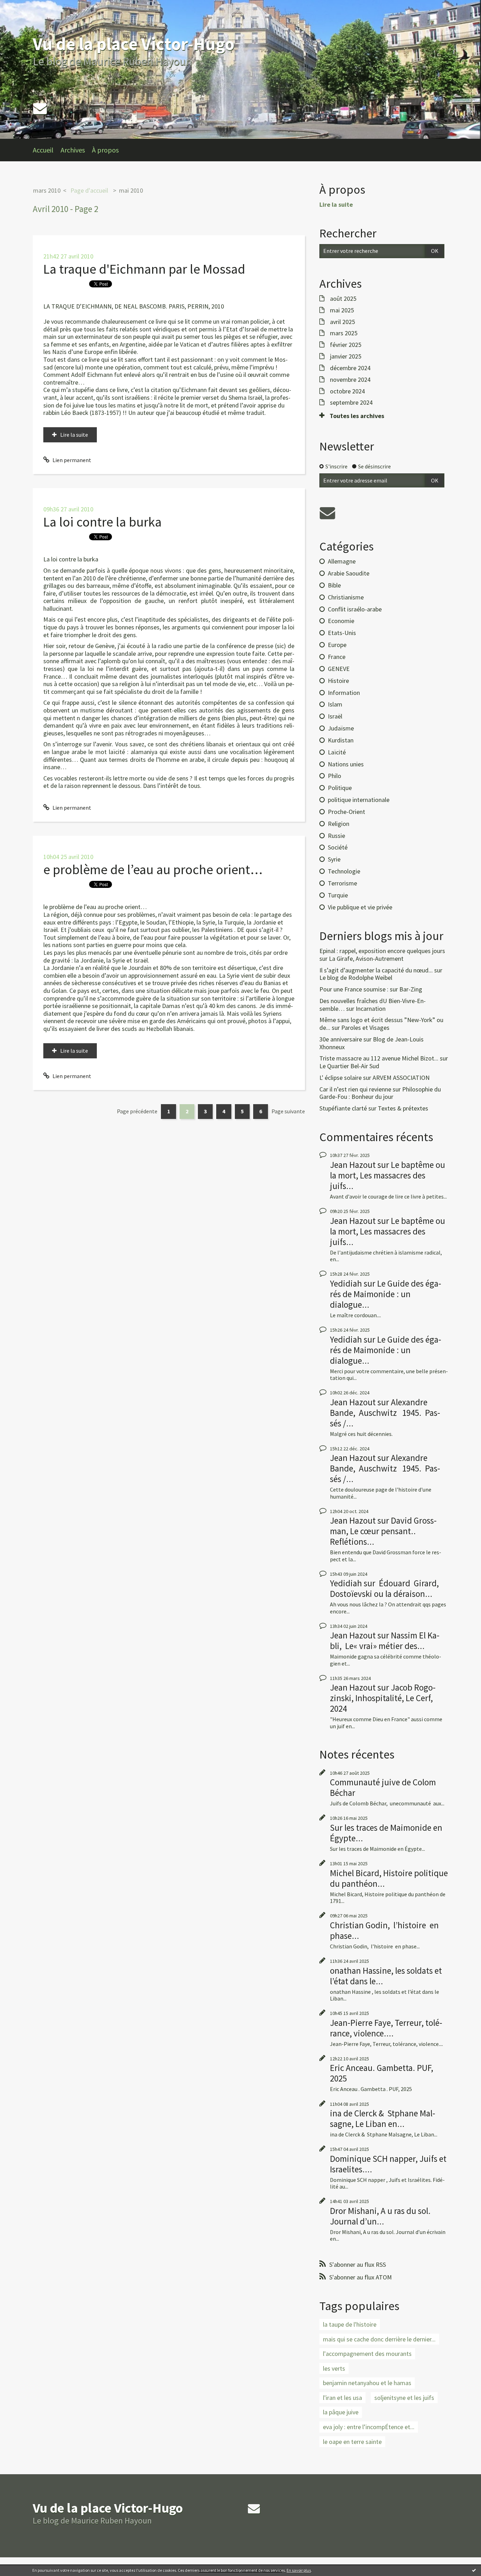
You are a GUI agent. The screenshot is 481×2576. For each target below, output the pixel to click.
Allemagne (342, 561)
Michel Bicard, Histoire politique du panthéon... (389, 1878)
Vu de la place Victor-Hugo (134, 44)
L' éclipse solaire (341, 1078)
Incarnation (371, 1009)
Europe (337, 645)
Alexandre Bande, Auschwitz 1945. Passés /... (385, 1413)
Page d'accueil (89, 190)
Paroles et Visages (365, 1028)
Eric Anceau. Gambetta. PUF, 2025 (382, 2073)
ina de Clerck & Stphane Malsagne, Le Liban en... (383, 2118)
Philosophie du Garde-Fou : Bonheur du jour (380, 1093)
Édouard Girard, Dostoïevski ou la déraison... (384, 1588)
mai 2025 (342, 310)
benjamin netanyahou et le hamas (367, 2383)
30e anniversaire (341, 1039)
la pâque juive (341, 2412)
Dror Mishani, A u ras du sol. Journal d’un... (380, 2216)
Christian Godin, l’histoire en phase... (384, 1930)
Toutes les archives (357, 416)
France (337, 657)
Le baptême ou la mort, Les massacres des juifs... (388, 1175)
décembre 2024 (350, 368)
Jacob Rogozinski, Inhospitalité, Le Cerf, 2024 (383, 1698)
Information (344, 693)
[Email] (40, 108)
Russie (336, 836)
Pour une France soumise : (354, 989)
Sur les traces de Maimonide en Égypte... (386, 1833)
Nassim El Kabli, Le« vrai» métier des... (385, 1641)
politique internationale (359, 800)
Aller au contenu (23, 6)
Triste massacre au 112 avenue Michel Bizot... (379, 1058)
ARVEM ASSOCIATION (401, 1078)
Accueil (43, 150)
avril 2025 (342, 322)
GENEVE (339, 669)
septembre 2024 (351, 403)
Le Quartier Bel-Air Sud (349, 1066)
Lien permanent (71, 460)
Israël (335, 716)
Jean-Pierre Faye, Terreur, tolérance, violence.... (386, 2028)
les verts (334, 2368)
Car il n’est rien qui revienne (355, 1089)
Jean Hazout (353, 1165)
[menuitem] (47, 150)
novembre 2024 (350, 380)
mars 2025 (344, 333)
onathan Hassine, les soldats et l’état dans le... (386, 1976)
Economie (341, 621)
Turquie (338, 895)
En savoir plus (299, 2570)
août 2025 (343, 299)
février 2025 (346, 345)
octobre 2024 (347, 391)
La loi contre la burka (102, 522)
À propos (105, 150)
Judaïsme (341, 728)
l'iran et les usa (342, 2398)
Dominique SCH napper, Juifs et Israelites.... (388, 2164)
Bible (334, 585)
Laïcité (337, 752)
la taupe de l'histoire (350, 2324)
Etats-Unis (342, 633)
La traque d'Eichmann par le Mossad (144, 269)
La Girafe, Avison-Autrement (366, 959)
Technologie (344, 871)
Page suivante (288, 1111)
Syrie (334, 859)
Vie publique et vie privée (360, 907)
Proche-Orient (346, 812)
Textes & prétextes (403, 1108)
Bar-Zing (411, 989)
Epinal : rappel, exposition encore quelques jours (382, 951)
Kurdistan (341, 740)
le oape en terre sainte (352, 2442)
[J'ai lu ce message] (474, 2570)
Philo (335, 776)
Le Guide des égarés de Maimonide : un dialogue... (386, 1294)
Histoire (338, 681)
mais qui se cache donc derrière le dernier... (379, 2339)
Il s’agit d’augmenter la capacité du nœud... (376, 970)
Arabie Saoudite (349, 573)
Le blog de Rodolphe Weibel (356, 978)
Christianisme (346, 597)
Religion (339, 824)
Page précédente (137, 1111)
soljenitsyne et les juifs (404, 2398)
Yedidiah (346, 1283)
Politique (340, 788)
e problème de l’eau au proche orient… (153, 869)
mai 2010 (131, 190)
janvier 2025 (346, 356)
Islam (335, 704)
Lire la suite (74, 435)
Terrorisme (342, 883)
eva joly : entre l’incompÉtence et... (369, 2427)
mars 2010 (47, 190)
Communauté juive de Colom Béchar (383, 1787)
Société (338, 847)
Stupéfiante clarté (343, 1108)
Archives (73, 150)
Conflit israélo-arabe (355, 609)
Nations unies (346, 764)
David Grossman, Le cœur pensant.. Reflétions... (383, 1531)
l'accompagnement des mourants (367, 2354)
